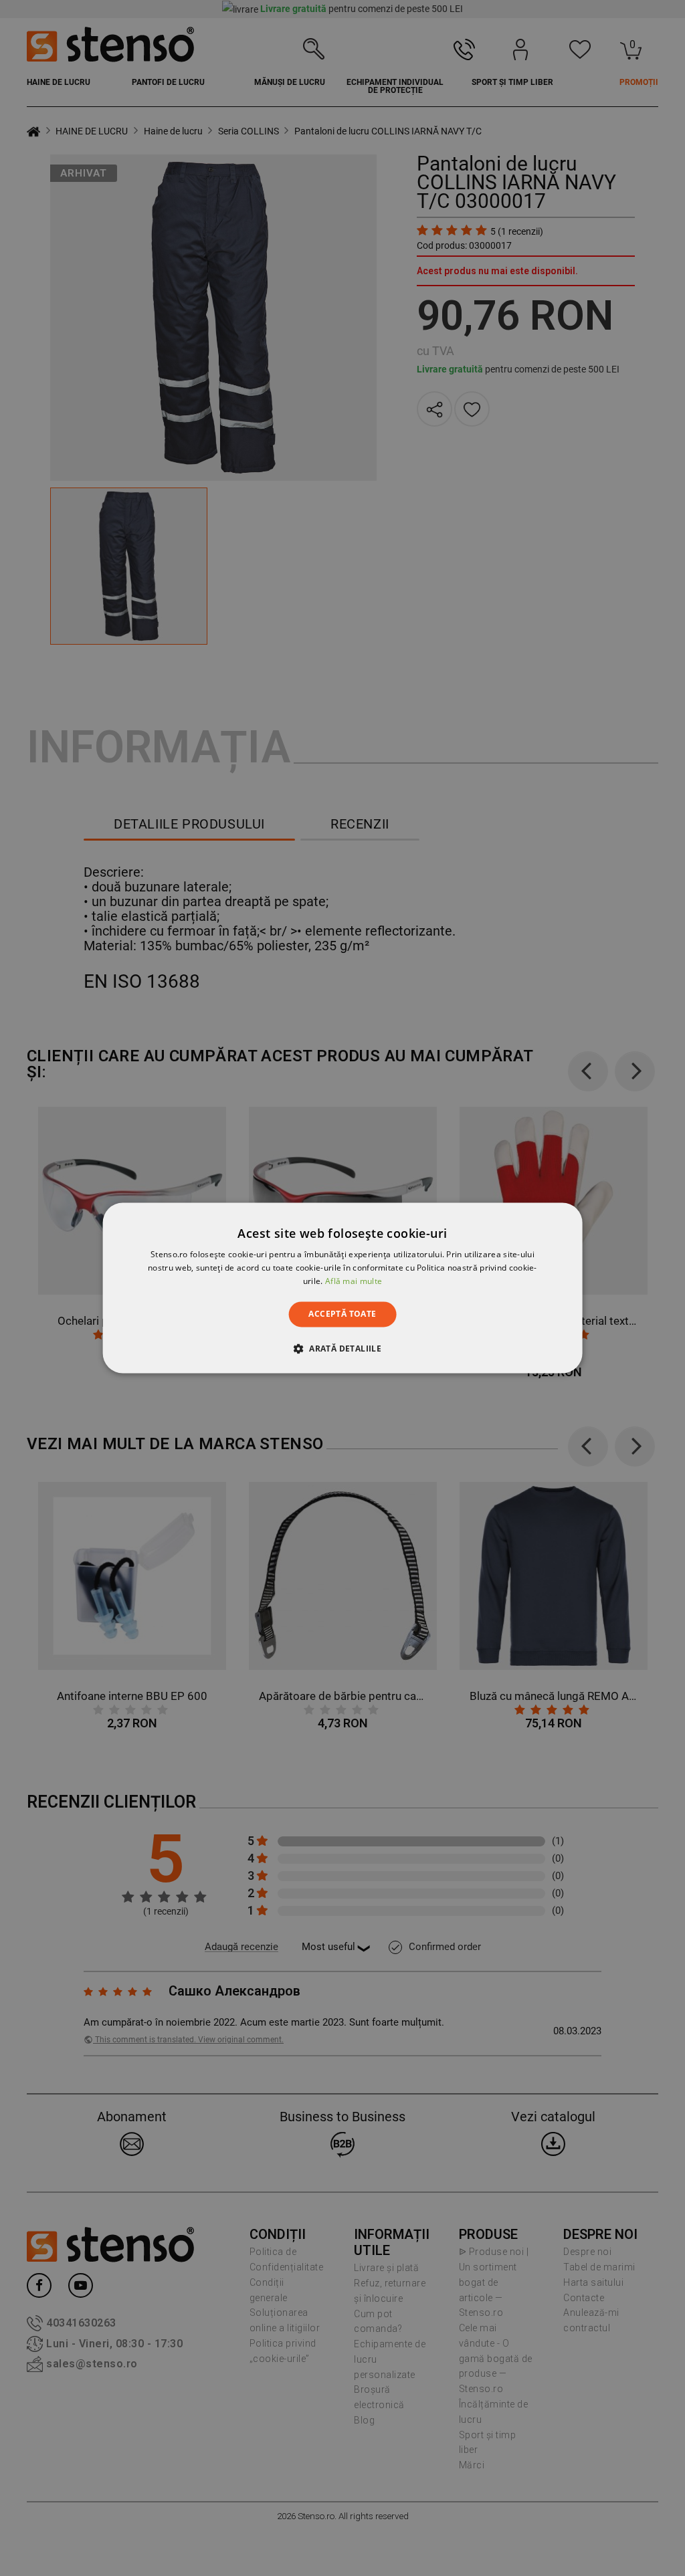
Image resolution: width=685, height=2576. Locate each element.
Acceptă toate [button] (342, 1314)
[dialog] (343, 1288)
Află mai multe (354, 1281)
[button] (342, 1349)
